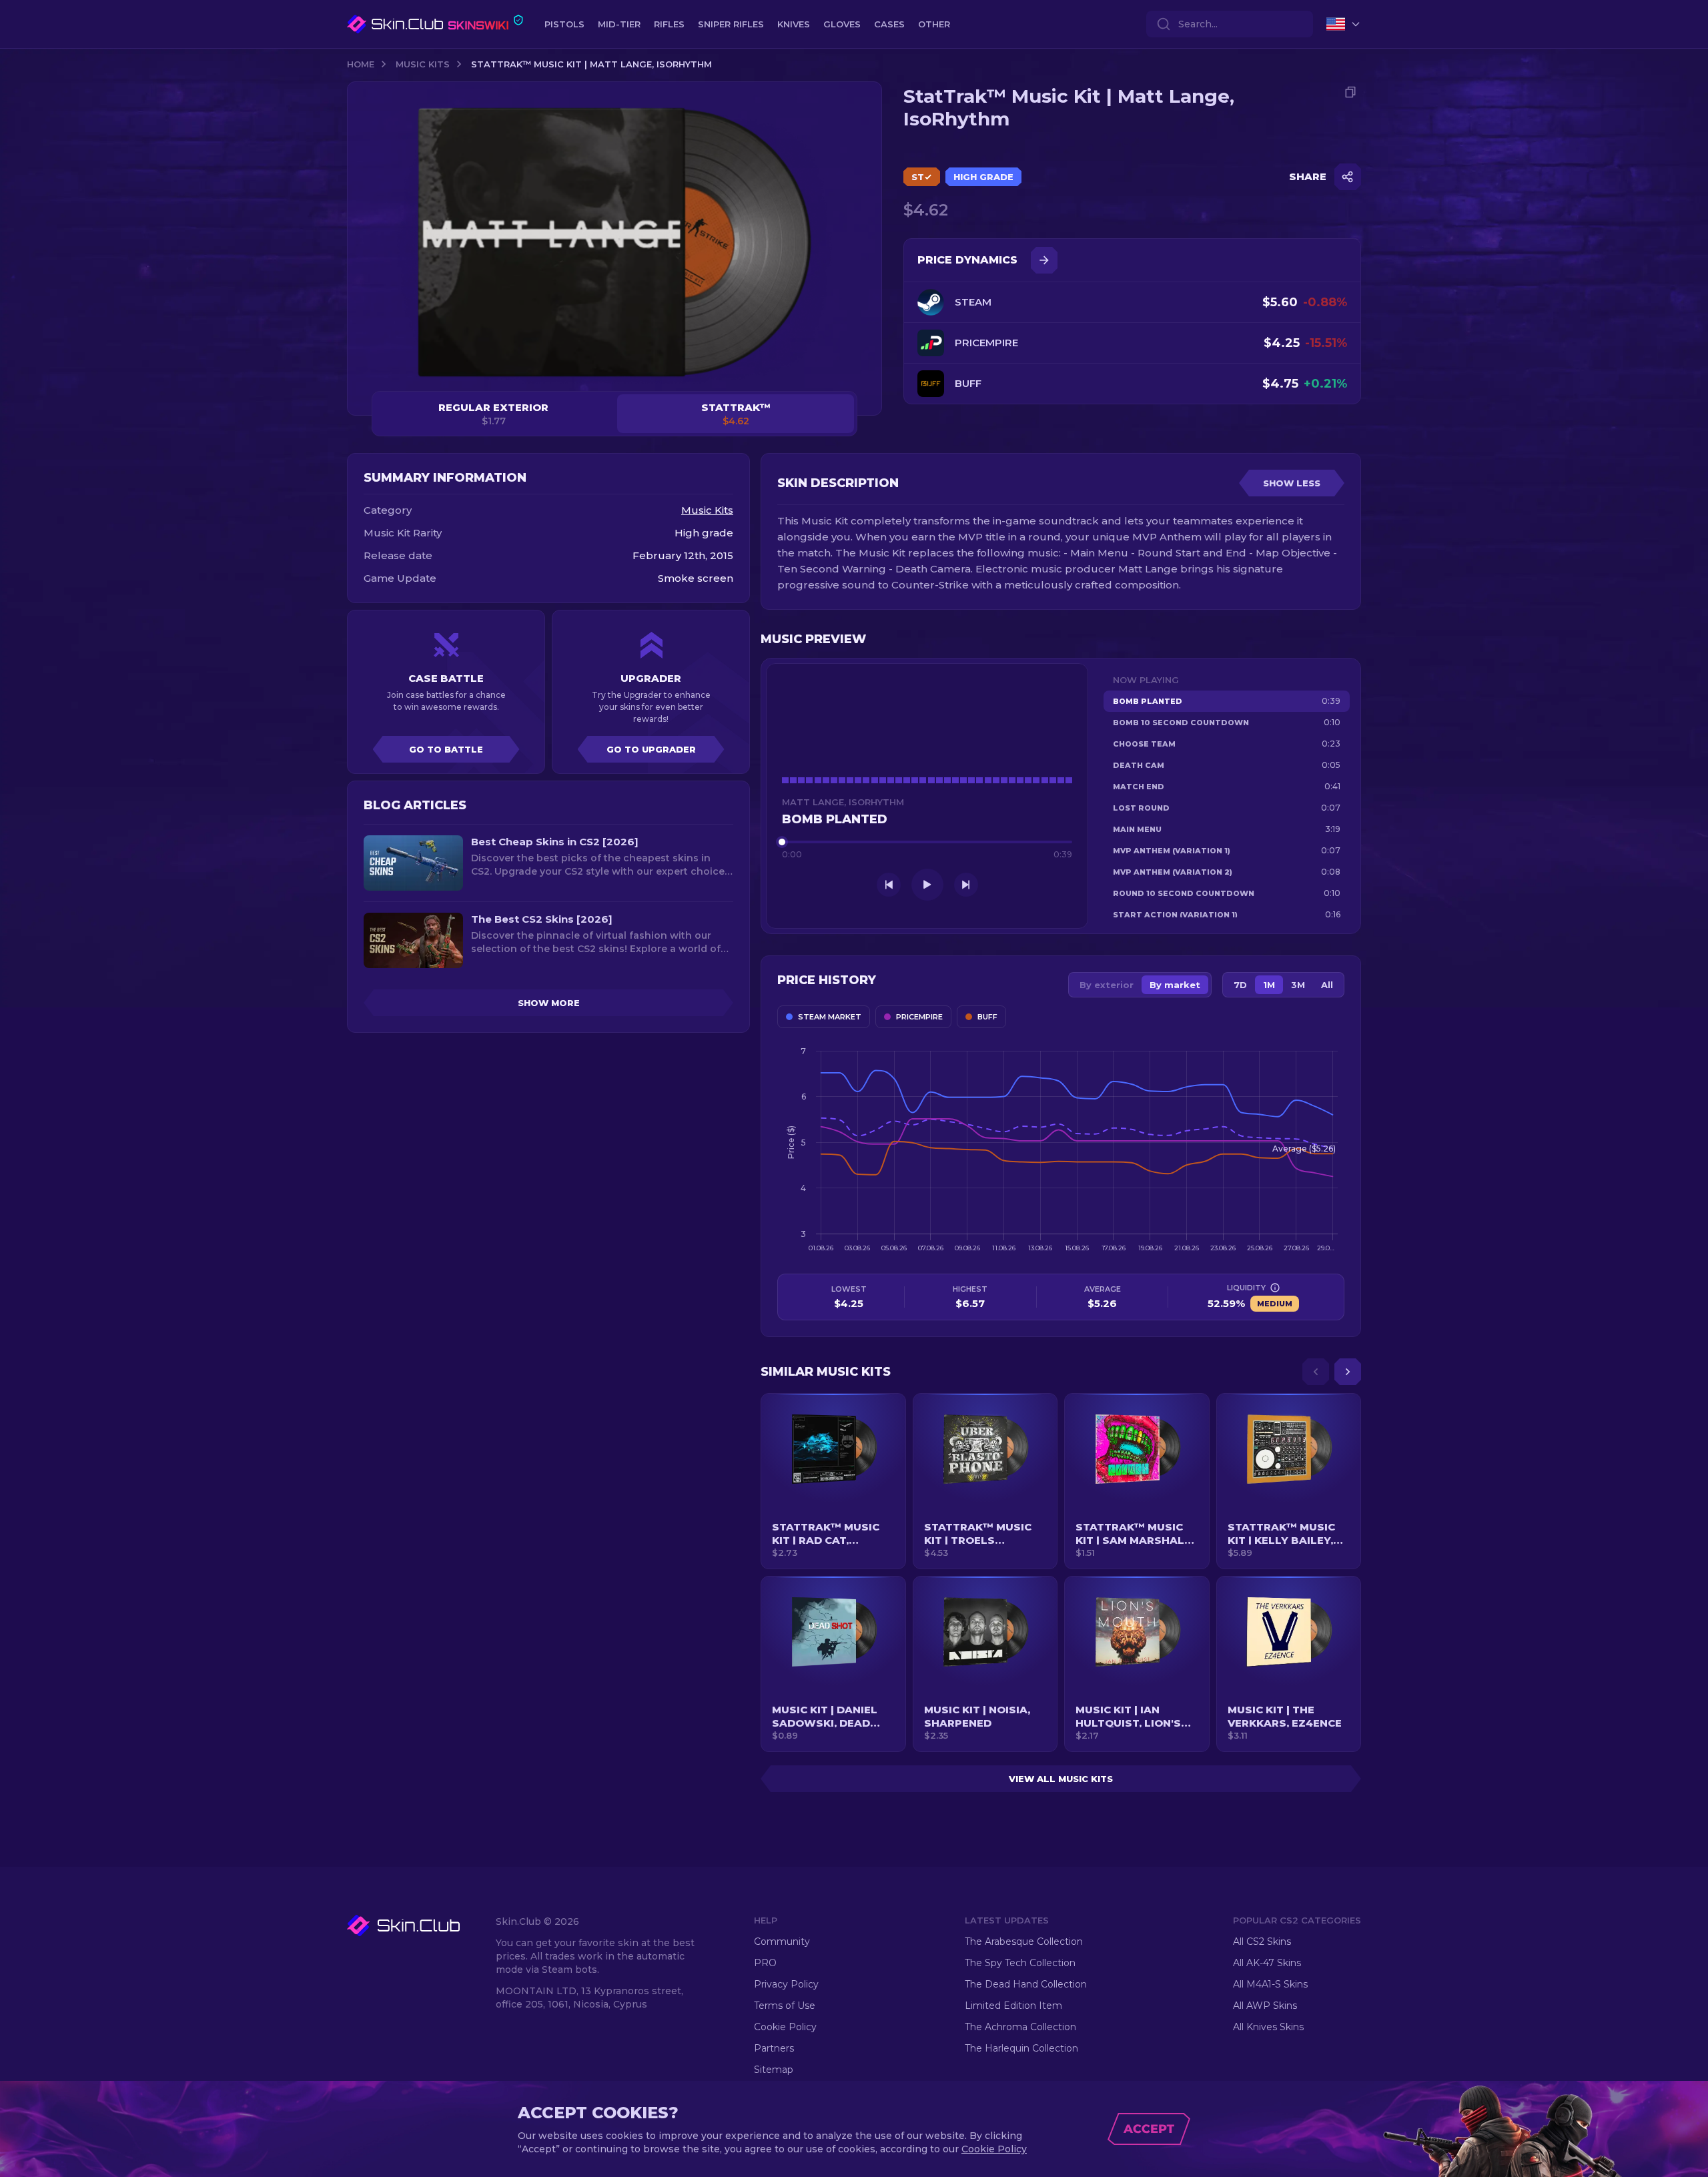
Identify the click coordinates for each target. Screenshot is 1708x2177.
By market (1175, 985)
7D (1240, 985)
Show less (1292, 483)
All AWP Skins (1265, 2006)
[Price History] (1044, 260)
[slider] (927, 842)
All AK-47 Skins (1267, 1963)
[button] (833, 1481)
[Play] (927, 885)
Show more (549, 1003)
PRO (765, 1963)
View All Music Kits (1061, 1779)
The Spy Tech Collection (1020, 1963)
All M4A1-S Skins (1270, 1984)
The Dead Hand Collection (1026, 1984)
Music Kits (423, 64)
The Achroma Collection (1020, 2027)
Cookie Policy (785, 2027)
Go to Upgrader (651, 749)
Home (361, 64)
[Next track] (966, 885)
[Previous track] (889, 885)
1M (1269, 985)
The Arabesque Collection (1024, 1941)
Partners (774, 2048)
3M (1298, 985)
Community (782, 1941)
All (1327, 985)
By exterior (1107, 985)
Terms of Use (785, 2006)
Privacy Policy (786, 1984)
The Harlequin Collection (1021, 2048)
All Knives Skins (1268, 2027)
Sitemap (774, 2070)
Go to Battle (446, 749)
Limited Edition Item (1013, 2006)
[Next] (1348, 1372)
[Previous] (1316, 1372)
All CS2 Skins (1262, 1941)
